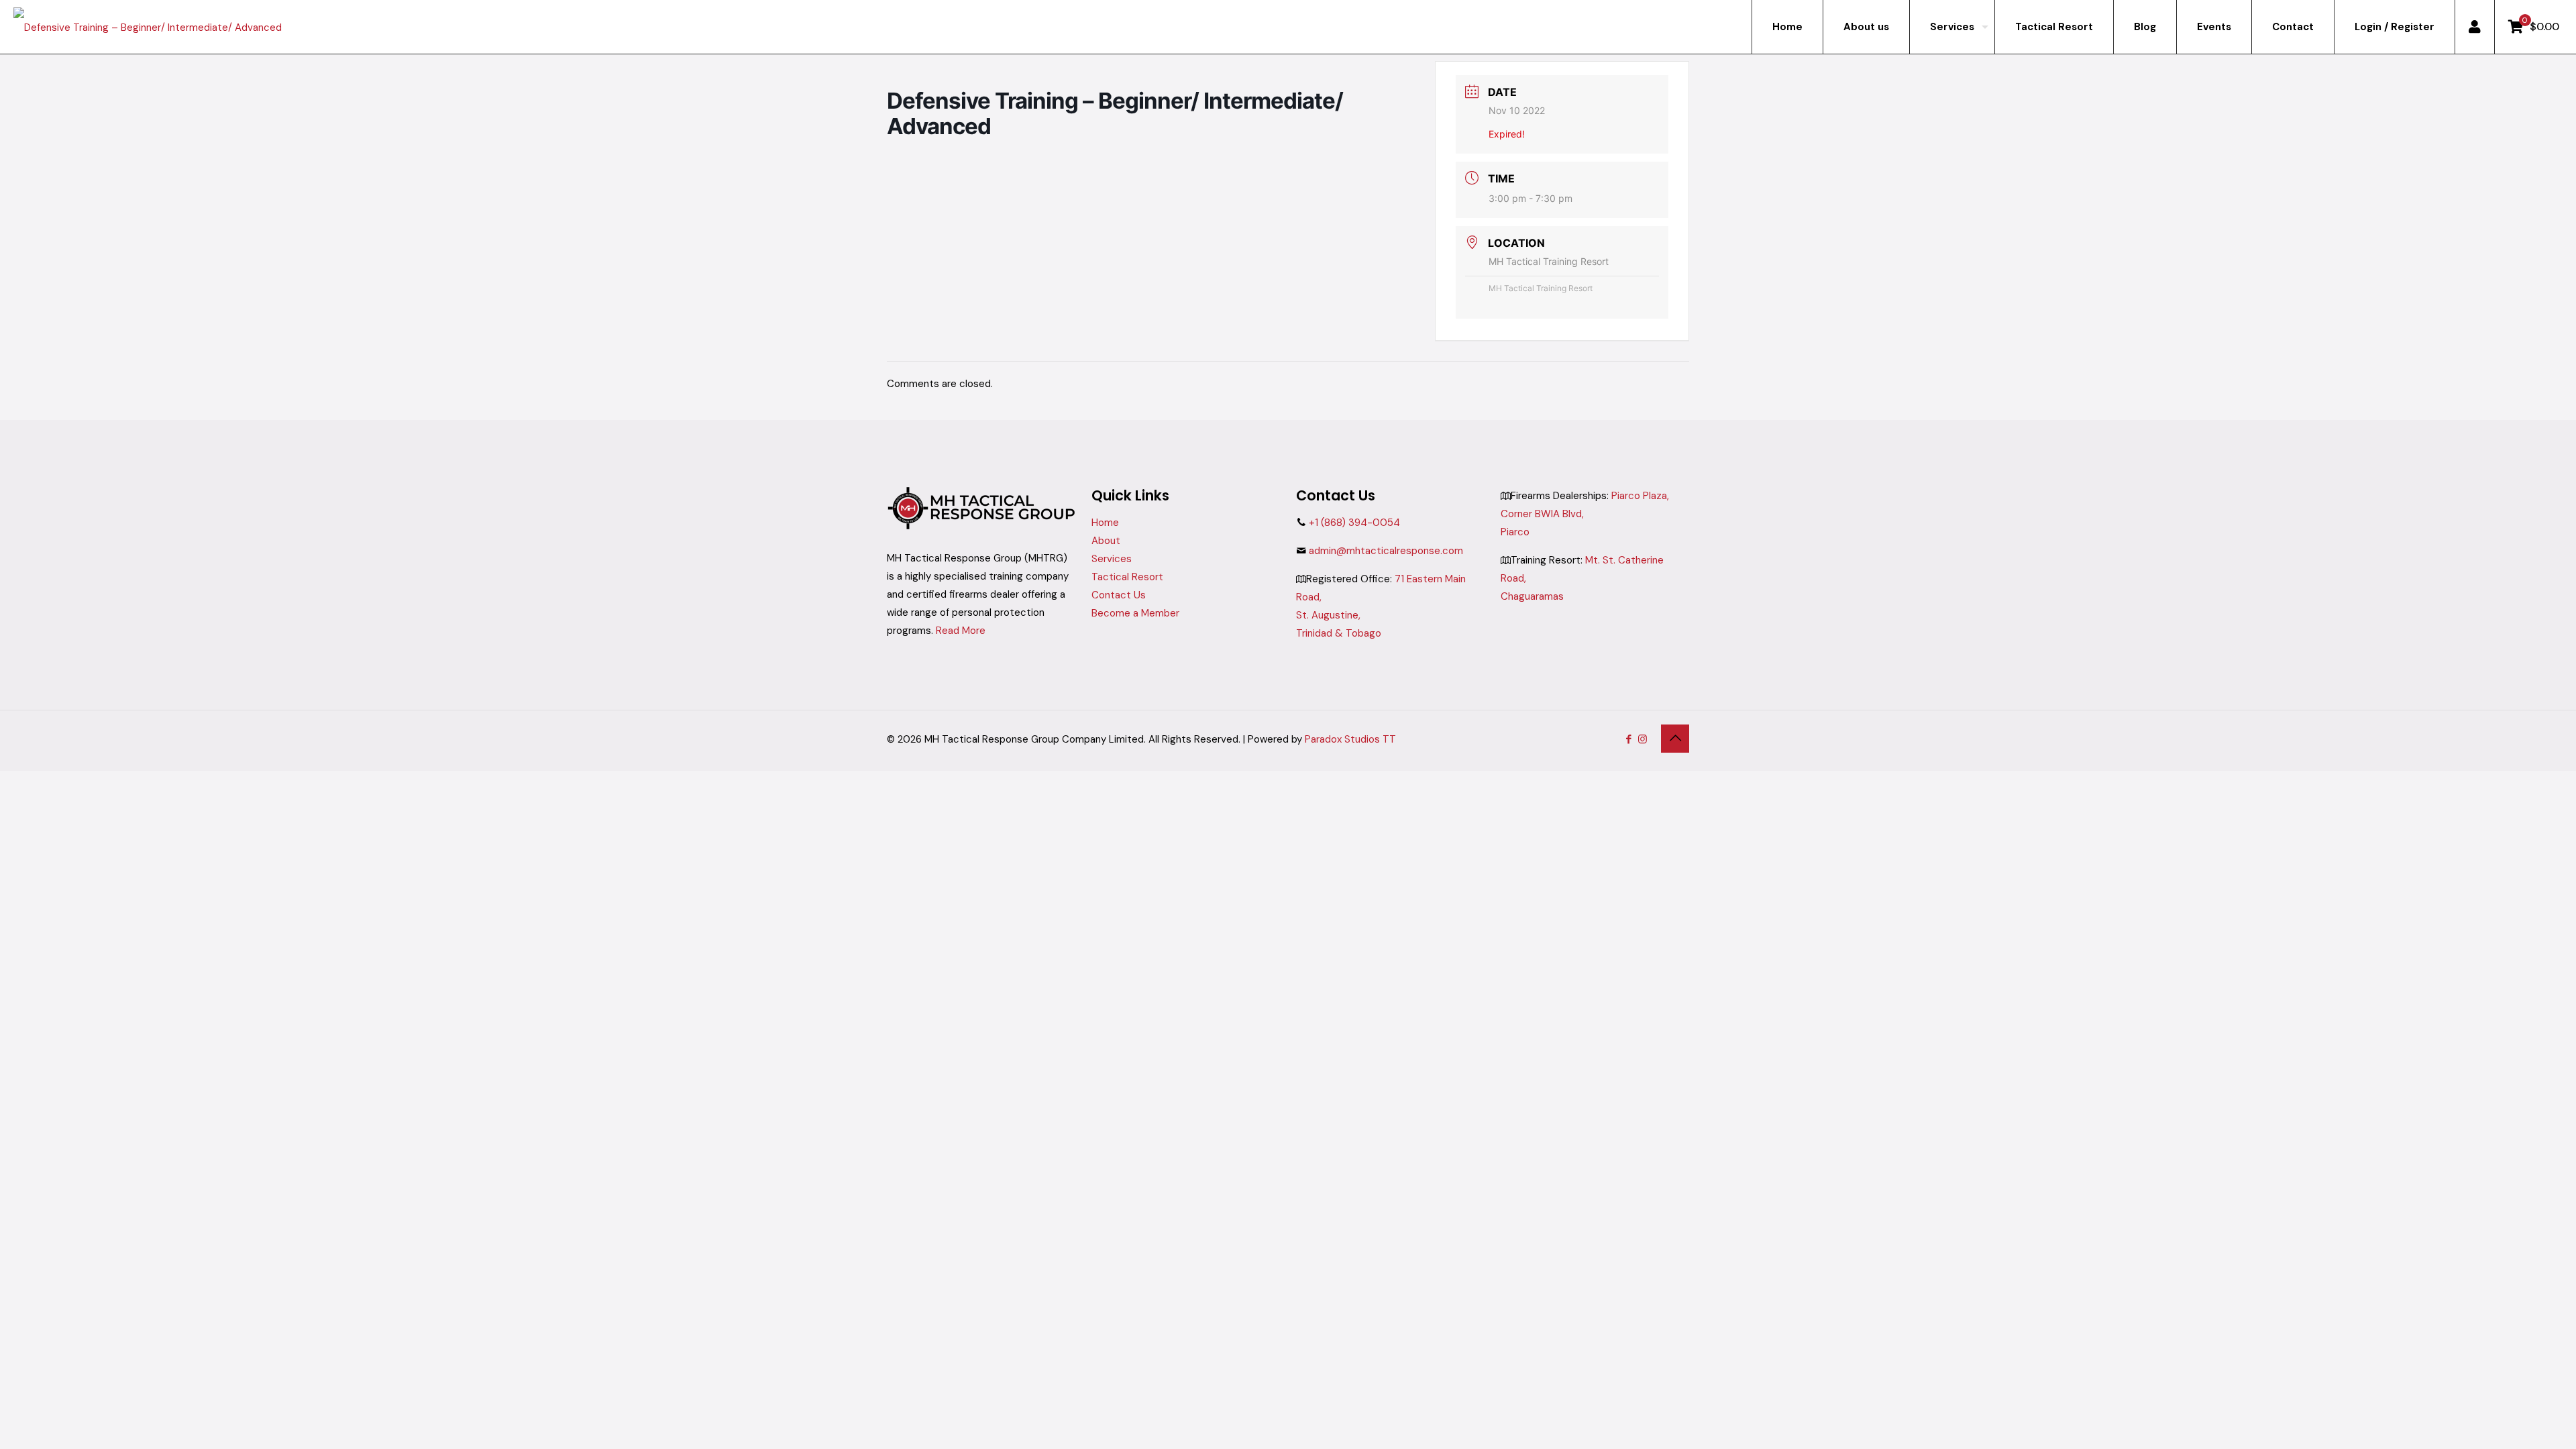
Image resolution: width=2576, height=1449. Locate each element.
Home (1105, 523)
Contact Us (1119, 595)
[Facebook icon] (1628, 739)
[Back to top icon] (1675, 739)
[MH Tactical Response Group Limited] (148, 27)
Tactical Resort (1127, 577)
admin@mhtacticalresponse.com (1386, 551)
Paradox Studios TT (1350, 739)
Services (1112, 559)
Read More (961, 631)
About (1106, 541)
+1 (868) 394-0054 (1354, 523)
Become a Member (1135, 613)
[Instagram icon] (1643, 739)
